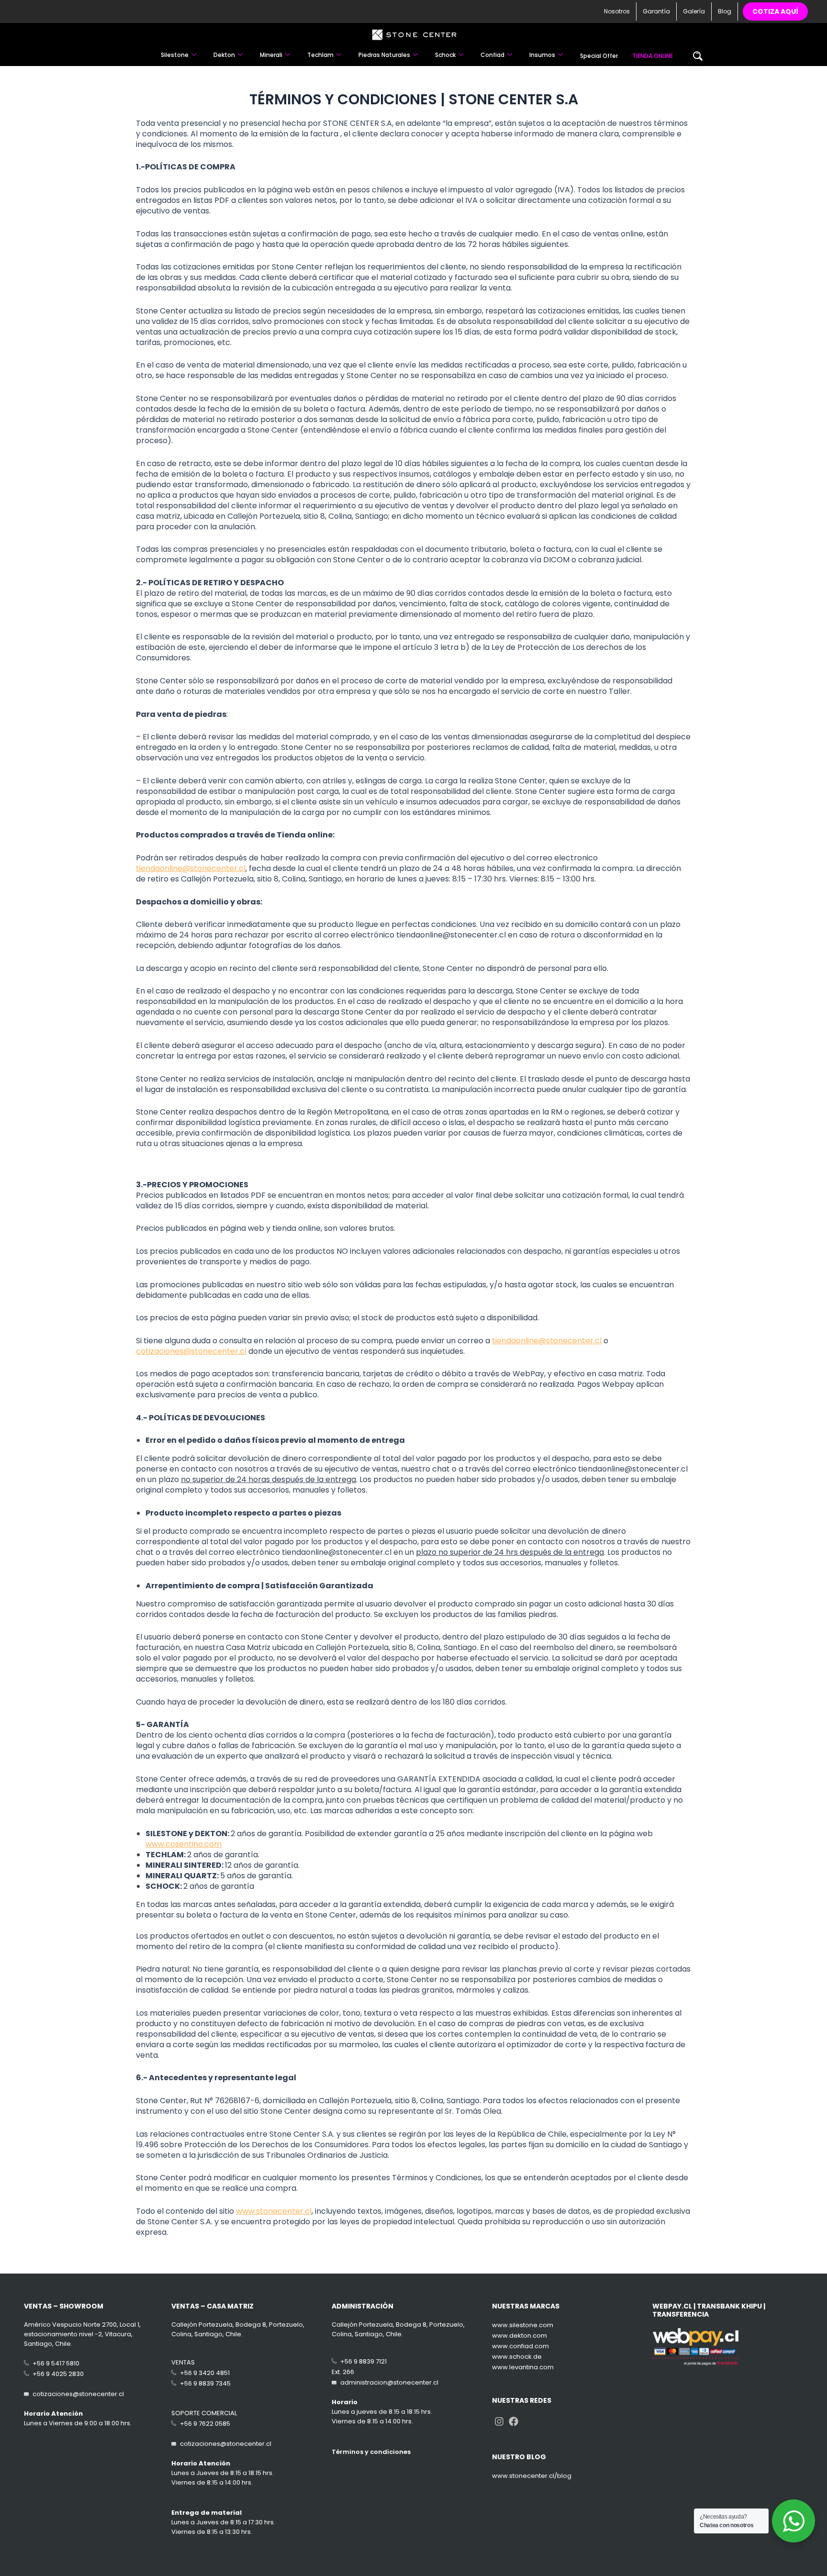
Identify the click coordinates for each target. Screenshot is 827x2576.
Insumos (542, 55)
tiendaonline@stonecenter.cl (191, 868)
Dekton (224, 55)
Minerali (271, 55)
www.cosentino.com (184, 1844)
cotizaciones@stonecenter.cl (191, 1351)
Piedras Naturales (384, 55)
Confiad (492, 55)
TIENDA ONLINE (653, 56)
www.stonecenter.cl (274, 2211)
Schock (445, 55)
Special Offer (599, 56)
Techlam (320, 55)
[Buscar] (698, 56)
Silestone (175, 55)
